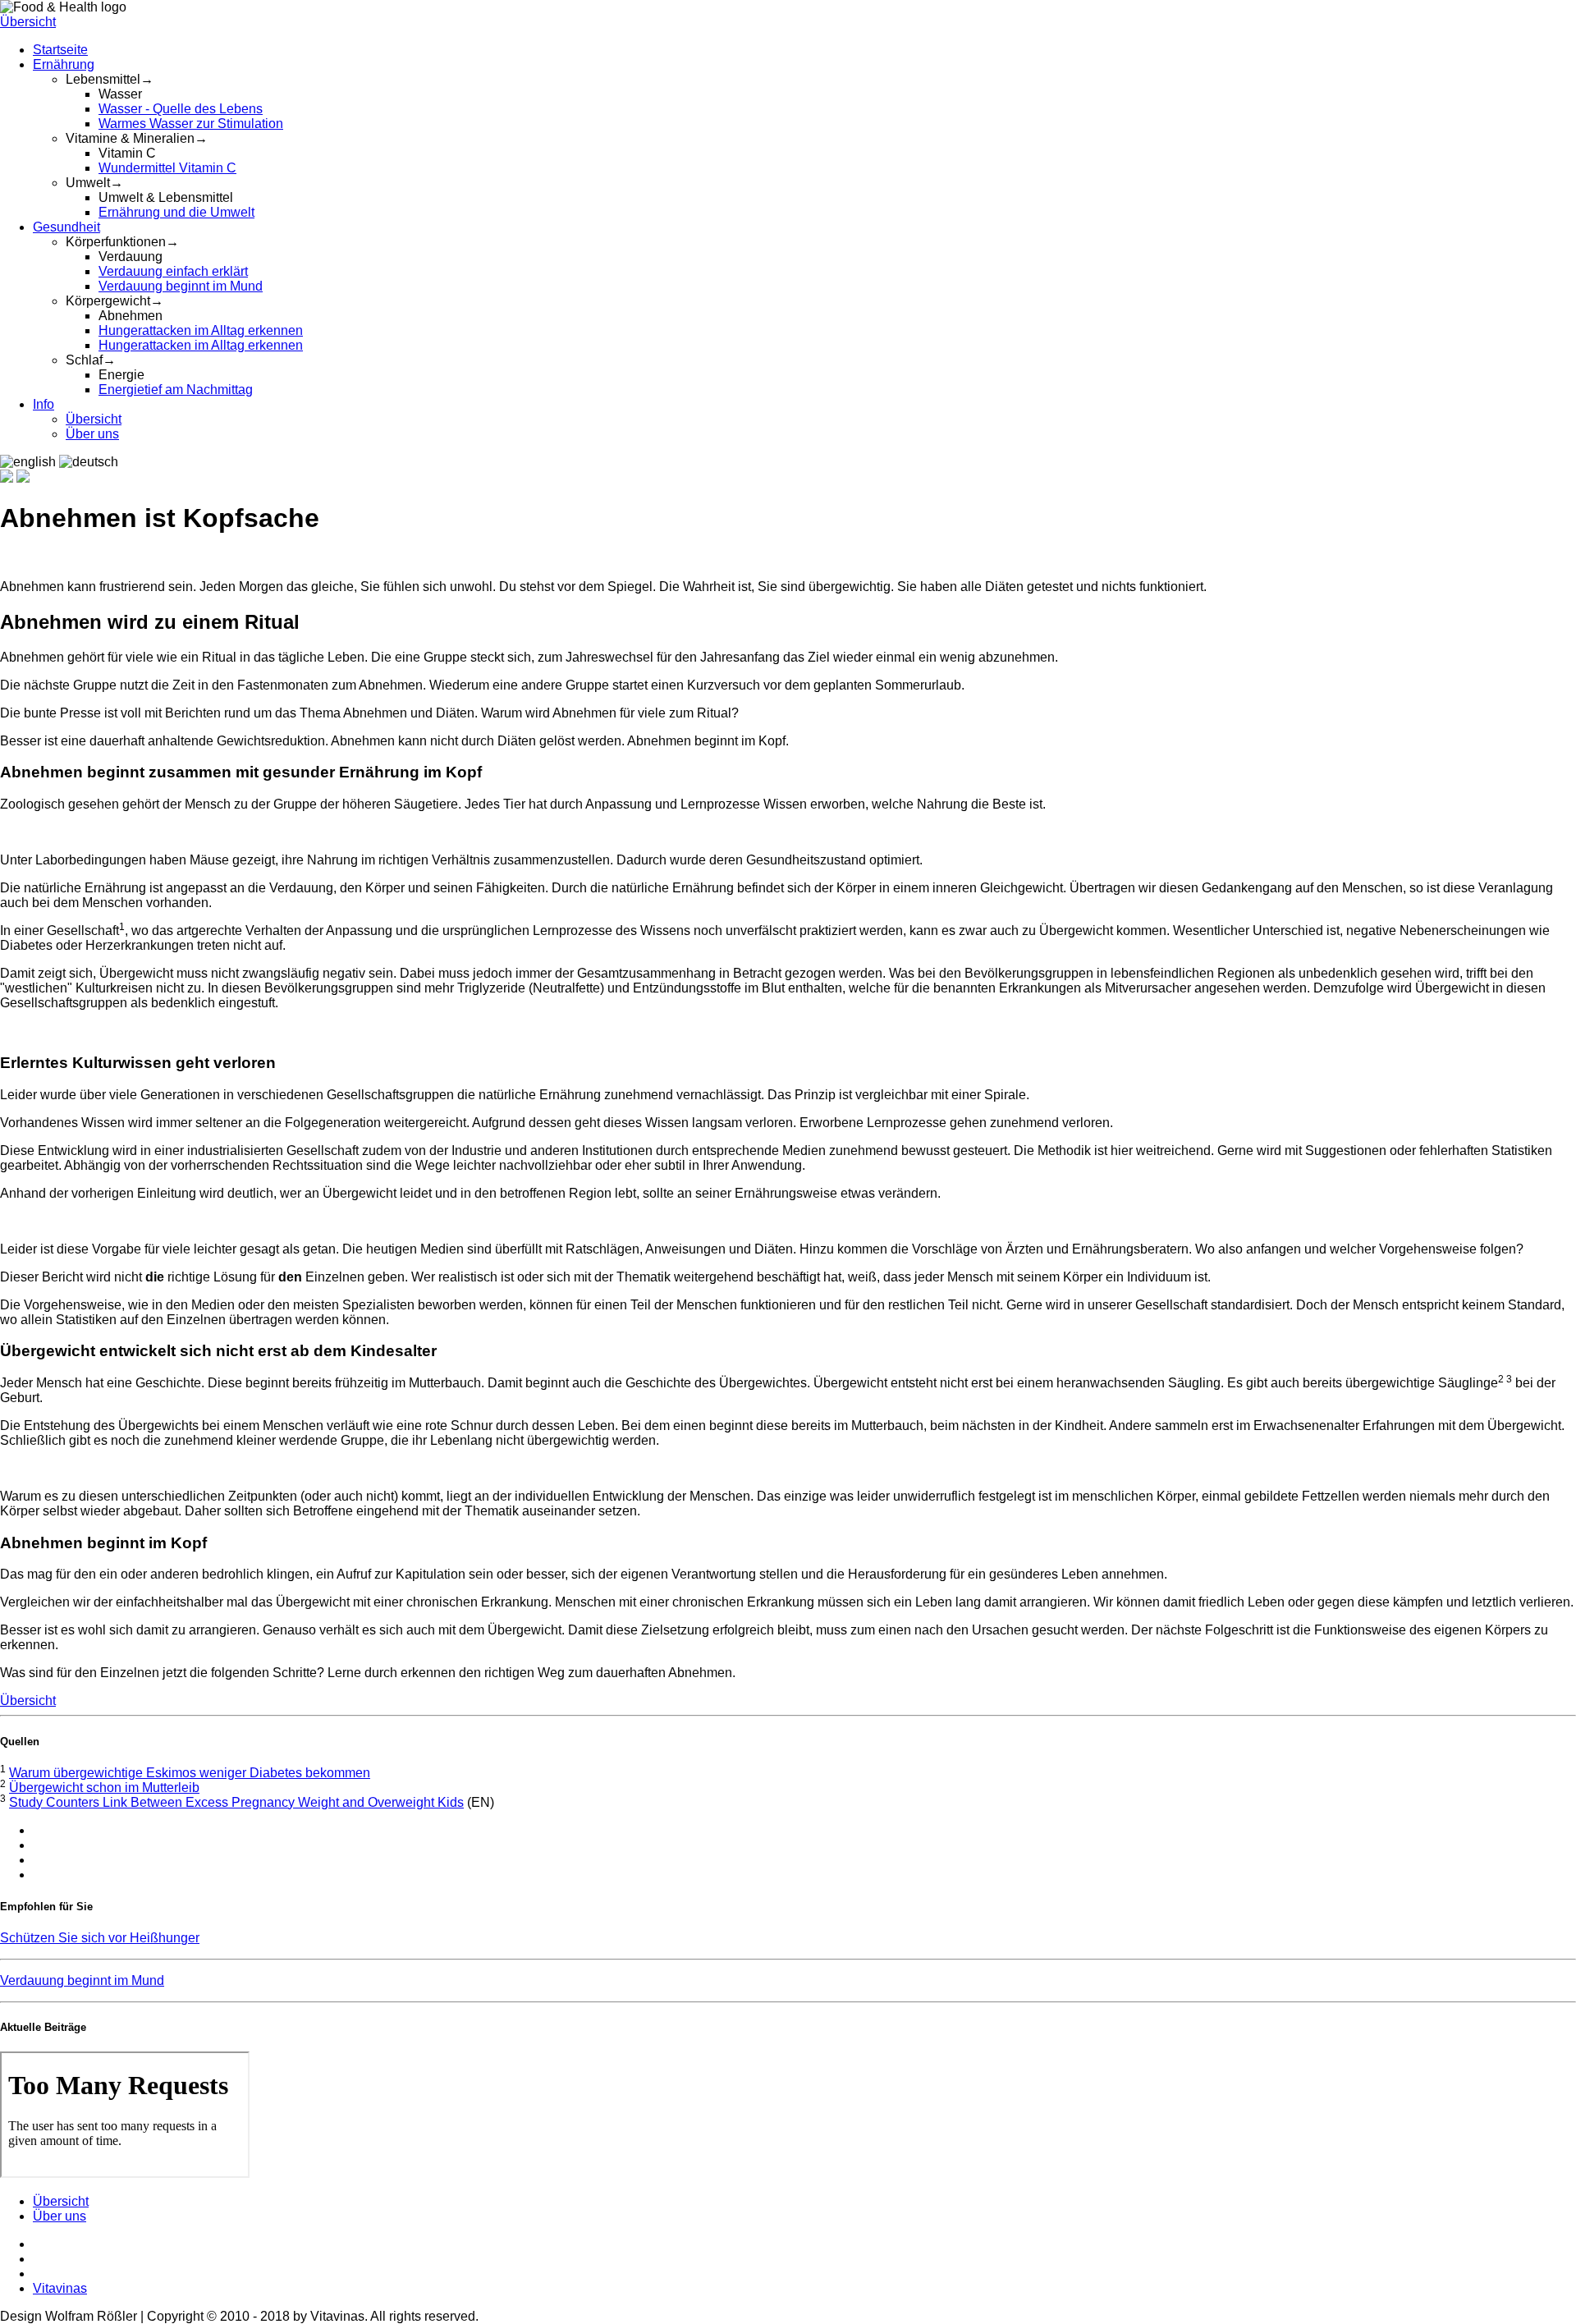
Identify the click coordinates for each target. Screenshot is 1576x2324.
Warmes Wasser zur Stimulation (191, 124)
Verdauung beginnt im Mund (181, 286)
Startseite (60, 50)
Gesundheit (66, 227)
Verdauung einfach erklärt (173, 271)
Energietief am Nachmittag (176, 390)
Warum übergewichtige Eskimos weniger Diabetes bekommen (190, 1773)
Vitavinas (60, 2288)
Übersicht (28, 22)
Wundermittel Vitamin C (167, 168)
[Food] (7, 478)
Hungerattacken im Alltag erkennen (201, 330)
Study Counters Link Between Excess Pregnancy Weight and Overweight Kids (236, 1802)
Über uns (92, 434)
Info (44, 404)
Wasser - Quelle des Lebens (181, 109)
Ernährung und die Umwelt (176, 212)
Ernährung (64, 64)
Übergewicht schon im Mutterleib (104, 1788)
